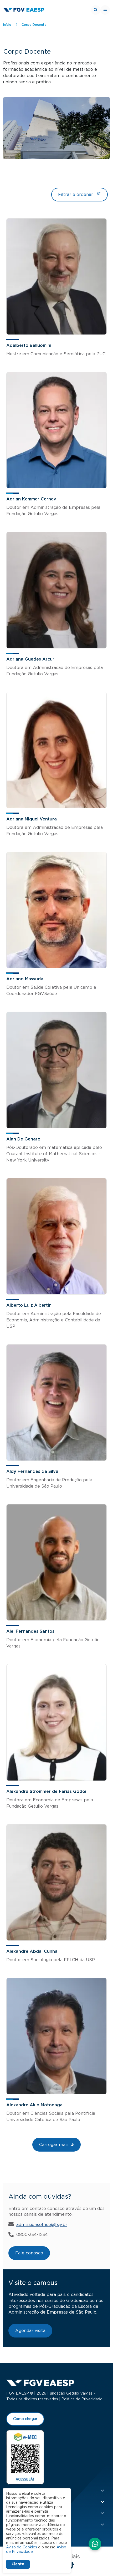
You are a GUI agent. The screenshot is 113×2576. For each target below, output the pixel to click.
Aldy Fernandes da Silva (32, 1472)
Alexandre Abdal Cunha (32, 1951)
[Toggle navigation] (105, 10)
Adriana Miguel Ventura (32, 819)
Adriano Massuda (25, 979)
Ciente (18, 2564)
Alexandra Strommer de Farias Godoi (46, 1792)
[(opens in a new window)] (25, 2457)
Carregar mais (54, 2145)
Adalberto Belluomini (29, 346)
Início (7, 25)
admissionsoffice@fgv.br (42, 2225)
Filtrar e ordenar (76, 195)
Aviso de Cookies (22, 2547)
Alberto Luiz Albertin (29, 1305)
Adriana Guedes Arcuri (31, 659)
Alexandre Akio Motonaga (34, 2105)
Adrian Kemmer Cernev (31, 499)
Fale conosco (29, 2253)
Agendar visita (30, 2331)
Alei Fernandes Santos (30, 1631)
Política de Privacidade (82, 2399)
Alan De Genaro (23, 1139)
